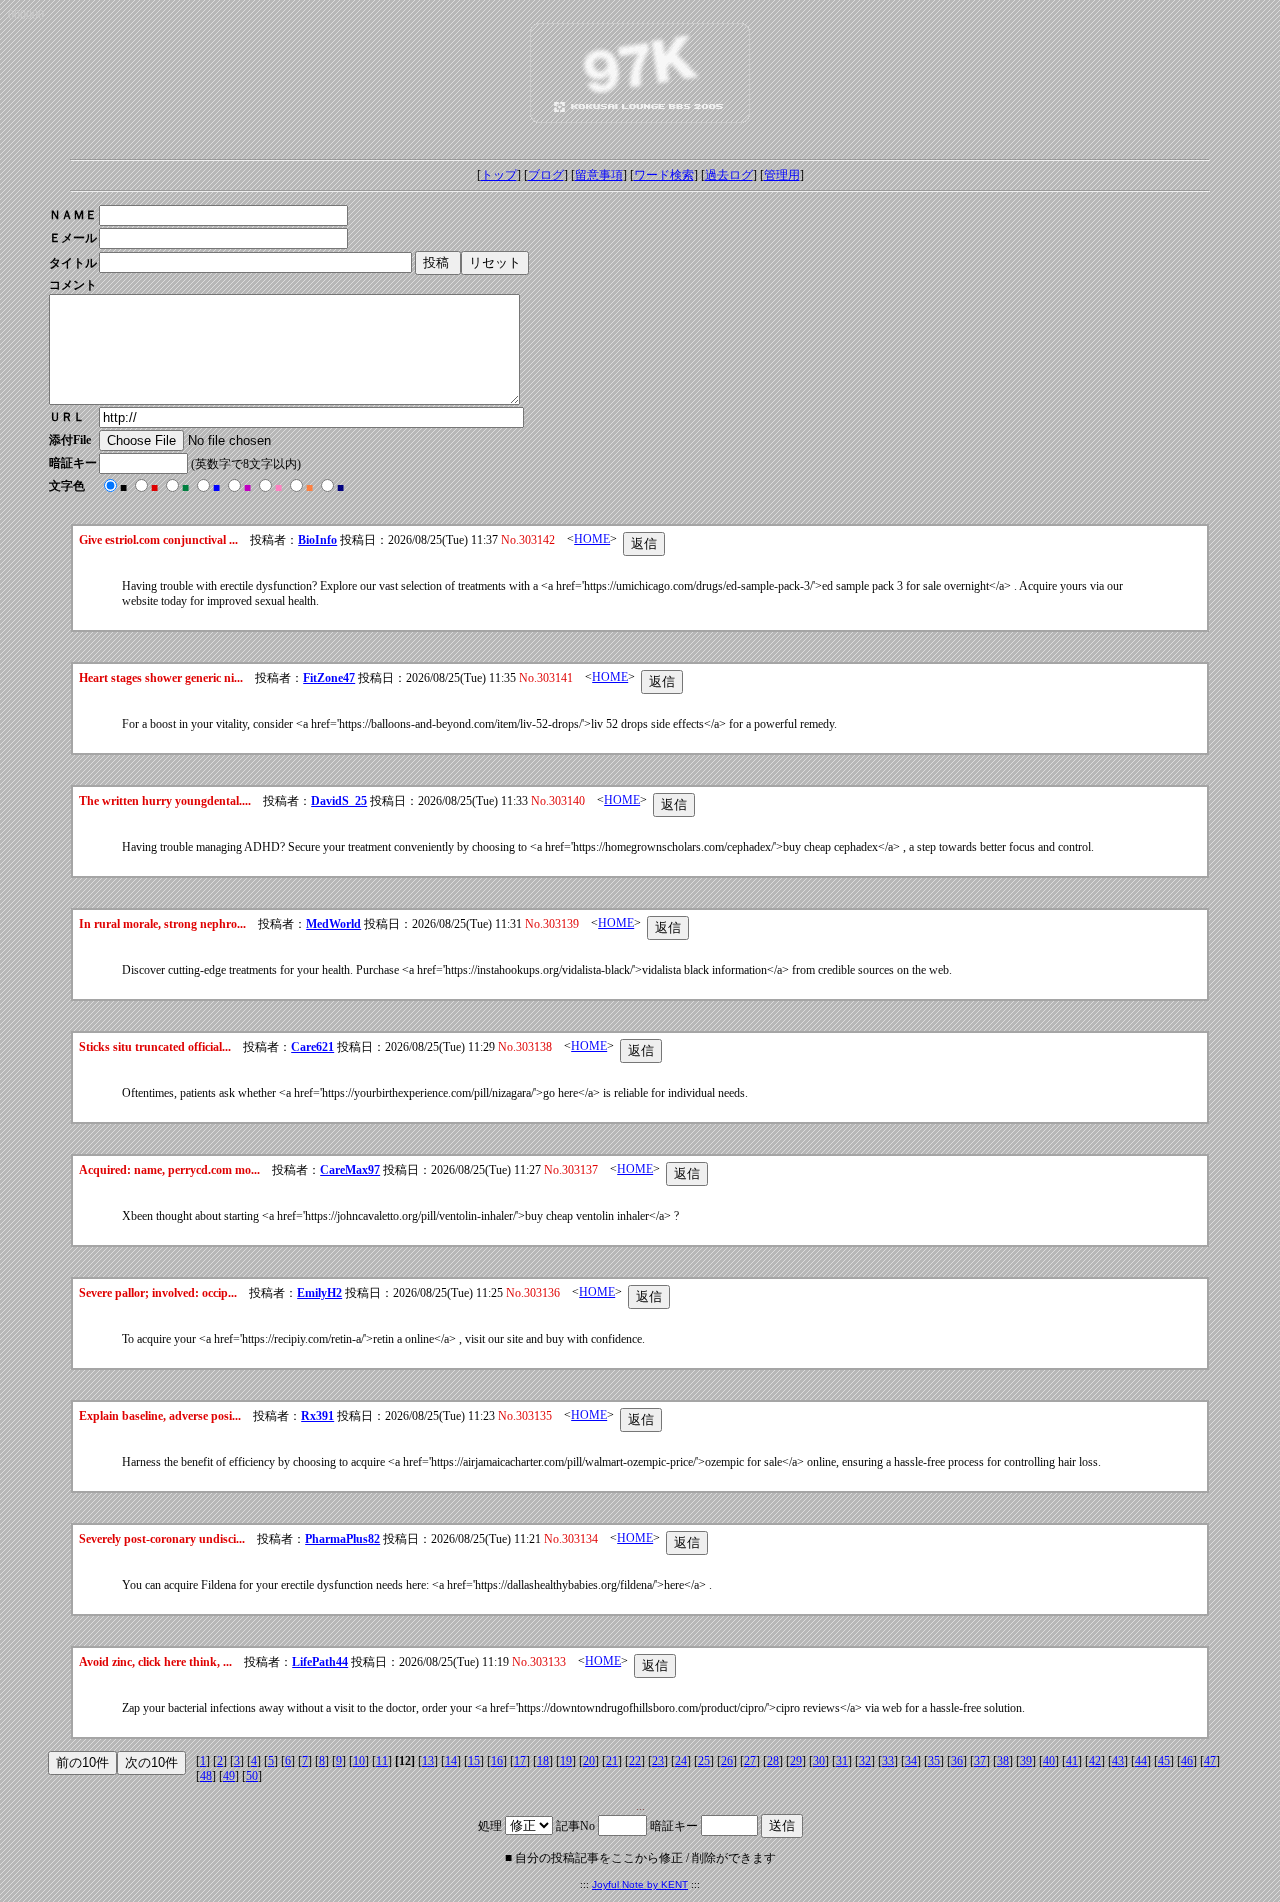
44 (1141, 1761)
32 (865, 1761)
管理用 (782, 175)
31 (842, 1761)
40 (1049, 1761)
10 (359, 1761)
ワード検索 (664, 175)
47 (1210, 1761)
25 (704, 1761)
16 (497, 1761)
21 (612, 1761)
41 (1072, 1761)
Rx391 (317, 1416)
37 (980, 1761)
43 (1118, 1761)
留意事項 (599, 175)
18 (543, 1761)
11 (382, 1761)
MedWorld (333, 924)
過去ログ (729, 175)
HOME (592, 539)
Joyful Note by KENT (640, 1884)
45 (1164, 1761)
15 (474, 1761)
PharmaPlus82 (342, 1539)
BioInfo (317, 540)
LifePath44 (320, 1662)
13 (428, 1761)
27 (750, 1761)
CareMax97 (350, 1170)
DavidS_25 (339, 801)
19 (566, 1761)
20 (589, 1761)
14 (451, 1761)
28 (773, 1761)
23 (658, 1761)
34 (911, 1761)
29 (796, 1761)
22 (635, 1761)
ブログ (546, 175)
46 (1187, 1761)
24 (681, 1761)
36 (957, 1761)
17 (520, 1761)
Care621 (312, 1047)
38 (1003, 1761)
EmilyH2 (319, 1293)
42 (1095, 1761)
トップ (499, 175)
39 (1026, 1761)
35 (934, 1761)
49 (229, 1776)
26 (727, 1761)
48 (206, 1776)
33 (888, 1761)
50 (252, 1776)
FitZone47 (329, 678)
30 (819, 1761)
